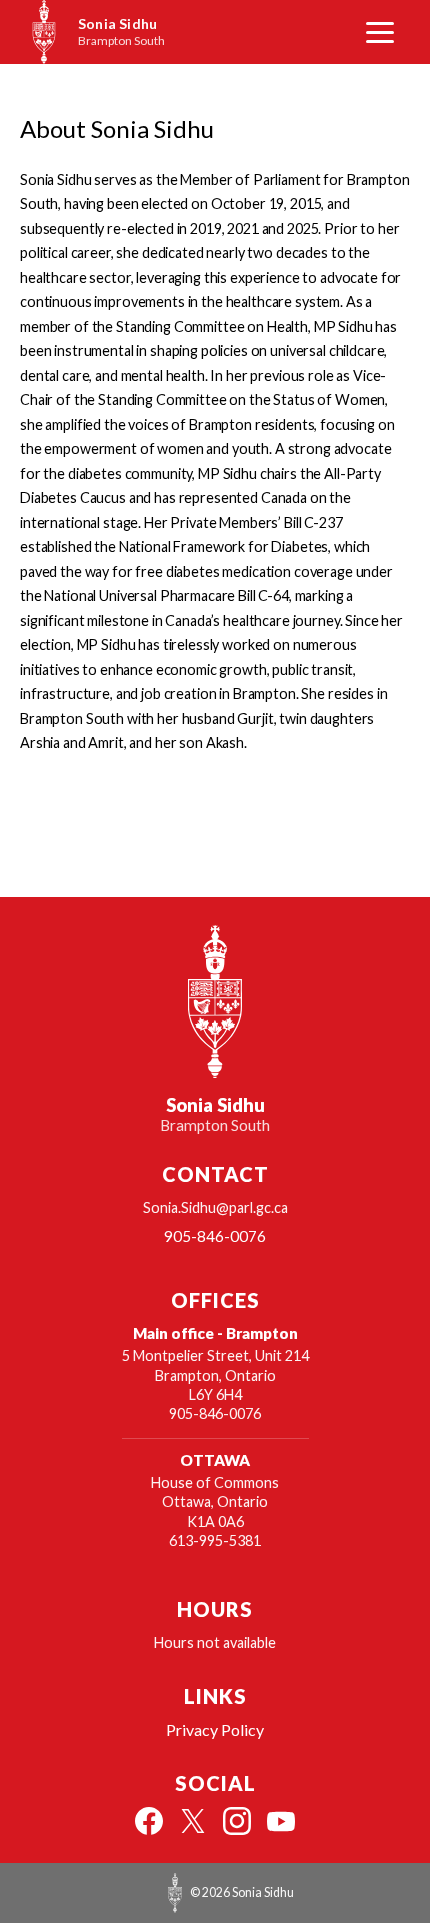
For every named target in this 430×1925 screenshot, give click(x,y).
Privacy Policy (215, 1729)
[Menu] (380, 32)
